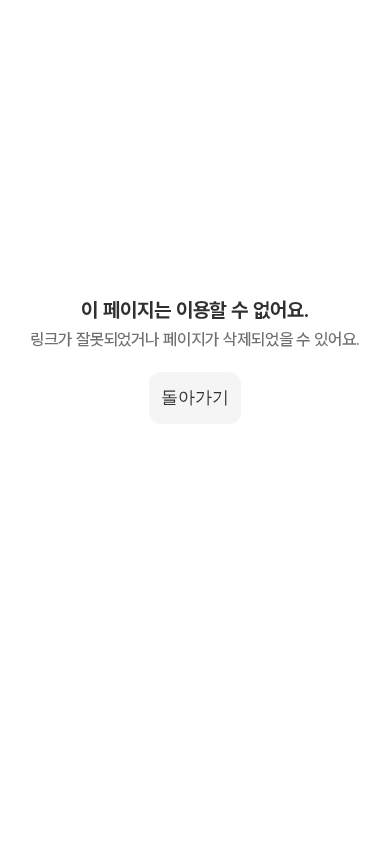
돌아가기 (195, 397)
